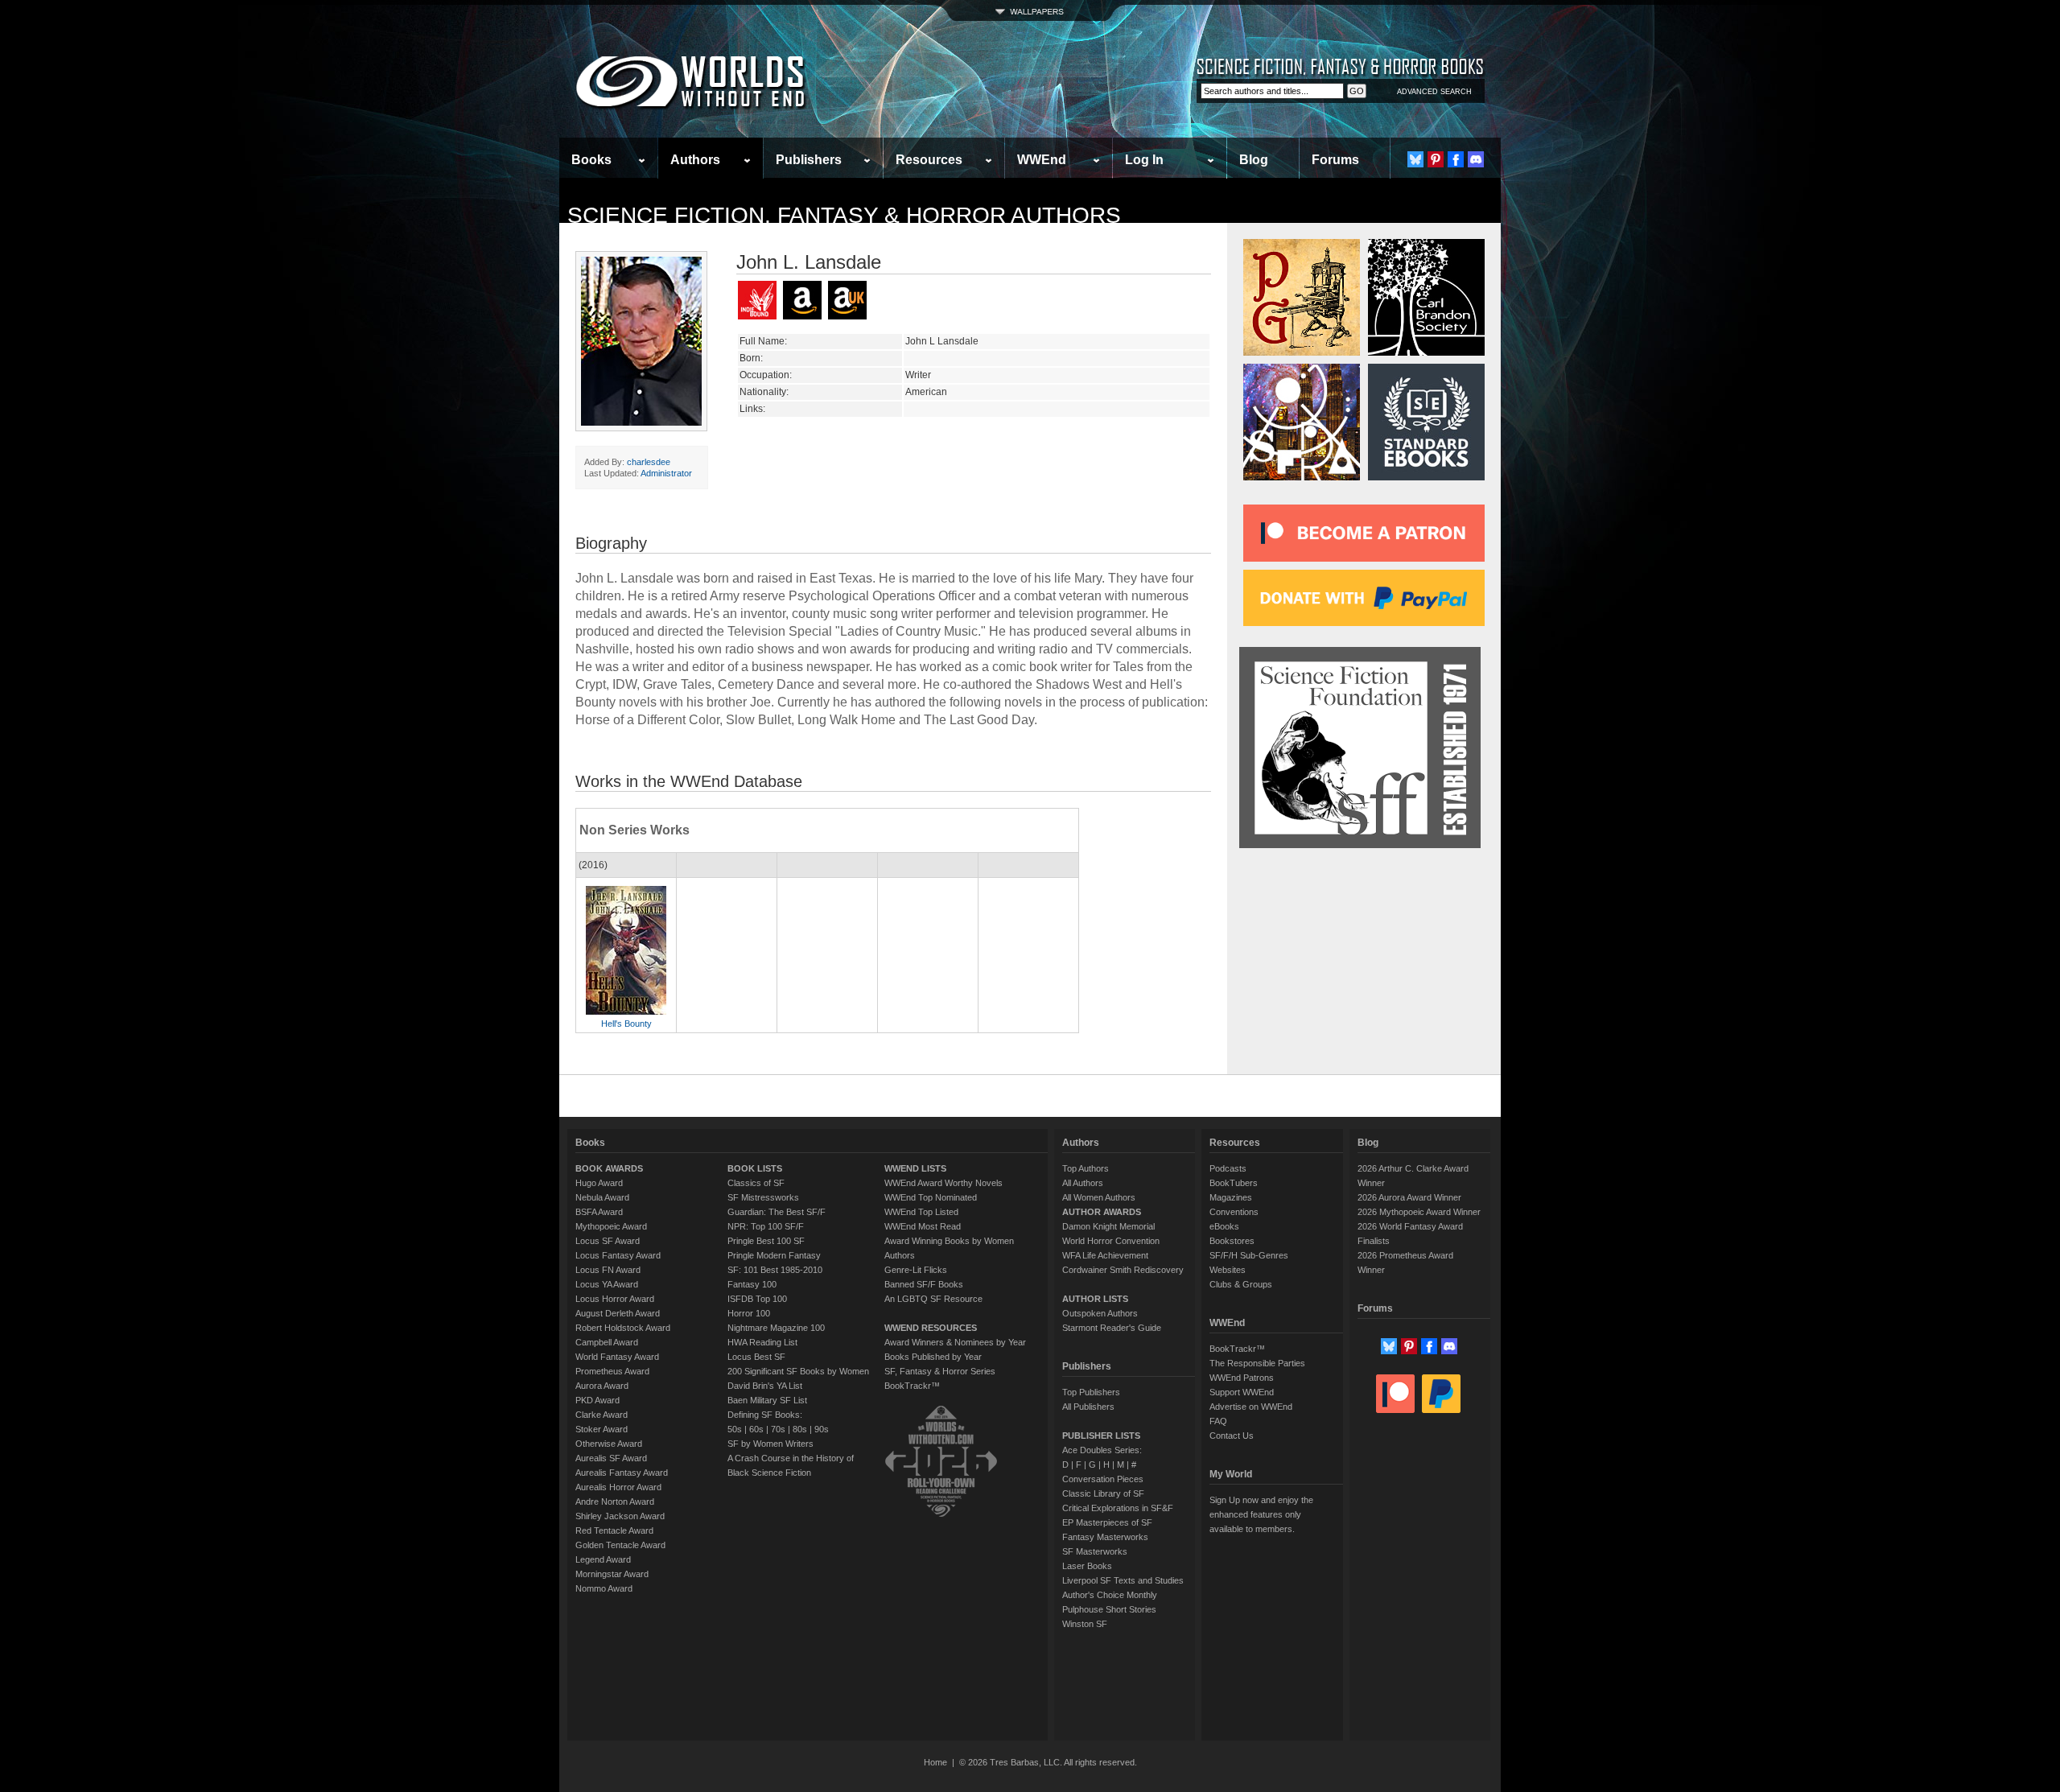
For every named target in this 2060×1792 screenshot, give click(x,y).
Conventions (1234, 1212)
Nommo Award (604, 1588)
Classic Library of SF (1103, 1493)
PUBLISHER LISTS (1101, 1436)
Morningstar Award (612, 1574)
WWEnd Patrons (1242, 1378)
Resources (929, 160)
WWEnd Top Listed (921, 1212)
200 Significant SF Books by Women (798, 1371)
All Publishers (1088, 1407)
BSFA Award (599, 1212)
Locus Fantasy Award (618, 1255)
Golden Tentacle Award (620, 1545)
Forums (1335, 160)
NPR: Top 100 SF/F (766, 1226)
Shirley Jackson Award (620, 1516)
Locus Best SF (756, 1357)
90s (822, 1429)
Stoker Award (602, 1429)
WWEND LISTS (915, 1168)
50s (735, 1429)
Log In (1144, 160)
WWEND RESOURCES (931, 1328)
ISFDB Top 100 (757, 1299)
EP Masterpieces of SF (1107, 1522)
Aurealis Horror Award (618, 1487)
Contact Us (1232, 1436)
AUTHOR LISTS (1095, 1299)
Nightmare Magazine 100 (776, 1328)
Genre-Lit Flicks (916, 1270)
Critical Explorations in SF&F (1118, 1508)
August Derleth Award (618, 1313)
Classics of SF (756, 1183)
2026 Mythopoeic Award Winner (1419, 1212)
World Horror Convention (1111, 1241)
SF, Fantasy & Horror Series (940, 1371)
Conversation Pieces (1103, 1479)
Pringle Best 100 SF (766, 1241)
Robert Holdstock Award (623, 1328)
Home (935, 1762)
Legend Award (603, 1559)
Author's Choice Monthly (1110, 1595)
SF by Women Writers (770, 1444)
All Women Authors (1099, 1197)
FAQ (1218, 1421)
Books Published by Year (933, 1357)
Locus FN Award (608, 1270)
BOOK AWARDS (609, 1168)
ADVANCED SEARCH (1434, 92)
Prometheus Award (612, 1371)
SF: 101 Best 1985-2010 (775, 1270)
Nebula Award (602, 1197)
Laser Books (1087, 1566)
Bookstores (1232, 1241)
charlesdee (649, 462)
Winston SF (1085, 1624)
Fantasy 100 (752, 1284)
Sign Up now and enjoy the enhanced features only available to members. (1261, 1514)
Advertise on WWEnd (1251, 1407)
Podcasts (1228, 1168)
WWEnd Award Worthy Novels (943, 1183)
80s (800, 1429)
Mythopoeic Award (611, 1226)
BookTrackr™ (912, 1386)
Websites (1228, 1270)
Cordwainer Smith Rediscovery (1123, 1270)
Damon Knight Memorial (1108, 1226)
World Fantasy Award (617, 1357)
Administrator (666, 473)
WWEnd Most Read (923, 1226)
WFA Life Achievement (1105, 1255)
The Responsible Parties (1257, 1363)
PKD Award (597, 1400)
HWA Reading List (762, 1342)
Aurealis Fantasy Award (622, 1473)
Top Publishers (1091, 1392)
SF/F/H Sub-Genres (1249, 1255)
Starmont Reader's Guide (1112, 1328)
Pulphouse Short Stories (1109, 1609)
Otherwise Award (609, 1444)
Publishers (809, 160)
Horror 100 (749, 1313)
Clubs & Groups (1241, 1284)
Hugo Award (599, 1183)
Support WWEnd (1242, 1392)
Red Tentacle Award (614, 1530)
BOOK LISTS (755, 1168)
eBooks (1224, 1226)
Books (591, 160)
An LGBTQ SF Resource (933, 1299)
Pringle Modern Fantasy (774, 1255)
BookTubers (1234, 1183)
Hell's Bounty (626, 1024)
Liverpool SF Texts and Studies (1123, 1580)
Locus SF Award (608, 1241)
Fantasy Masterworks (1105, 1537)
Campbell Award (607, 1342)
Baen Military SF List (767, 1400)
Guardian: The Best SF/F (777, 1212)
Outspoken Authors (1100, 1313)
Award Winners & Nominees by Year (955, 1342)
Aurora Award (602, 1386)
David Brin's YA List (765, 1386)
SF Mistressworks (763, 1197)
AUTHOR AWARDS (1102, 1212)
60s (756, 1429)
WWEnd (1042, 160)
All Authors (1083, 1183)
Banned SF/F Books (924, 1284)
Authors (695, 160)
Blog (1254, 160)
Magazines (1231, 1197)
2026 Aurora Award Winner (1409, 1197)
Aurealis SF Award (611, 1458)
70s (778, 1429)
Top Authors (1086, 1168)
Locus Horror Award (615, 1299)
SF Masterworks (1095, 1551)
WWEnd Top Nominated (931, 1197)
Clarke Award (602, 1415)
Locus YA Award (607, 1284)
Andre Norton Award (615, 1502)
